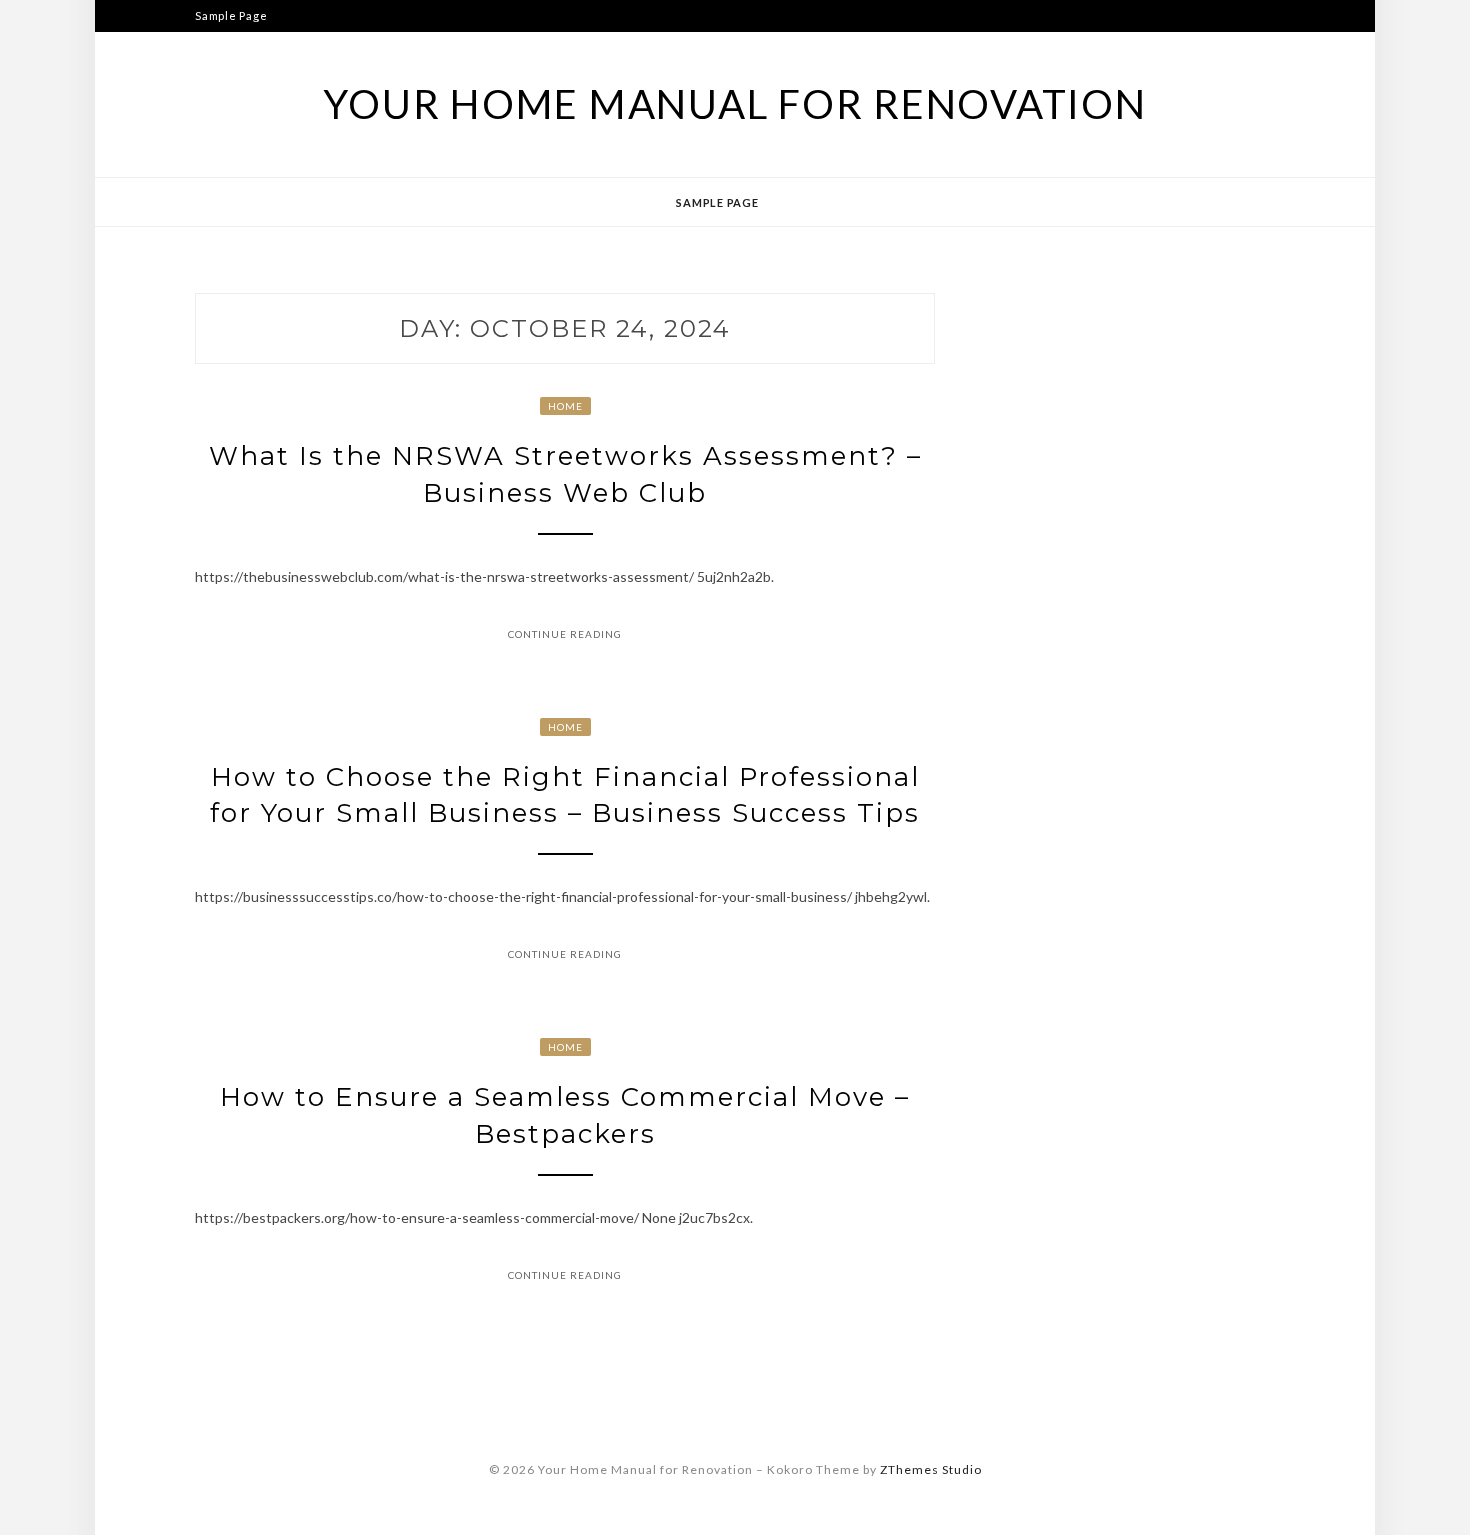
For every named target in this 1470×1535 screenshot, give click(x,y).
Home (565, 406)
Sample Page (231, 15)
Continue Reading (565, 634)
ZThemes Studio (931, 1469)
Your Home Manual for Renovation (734, 104)
